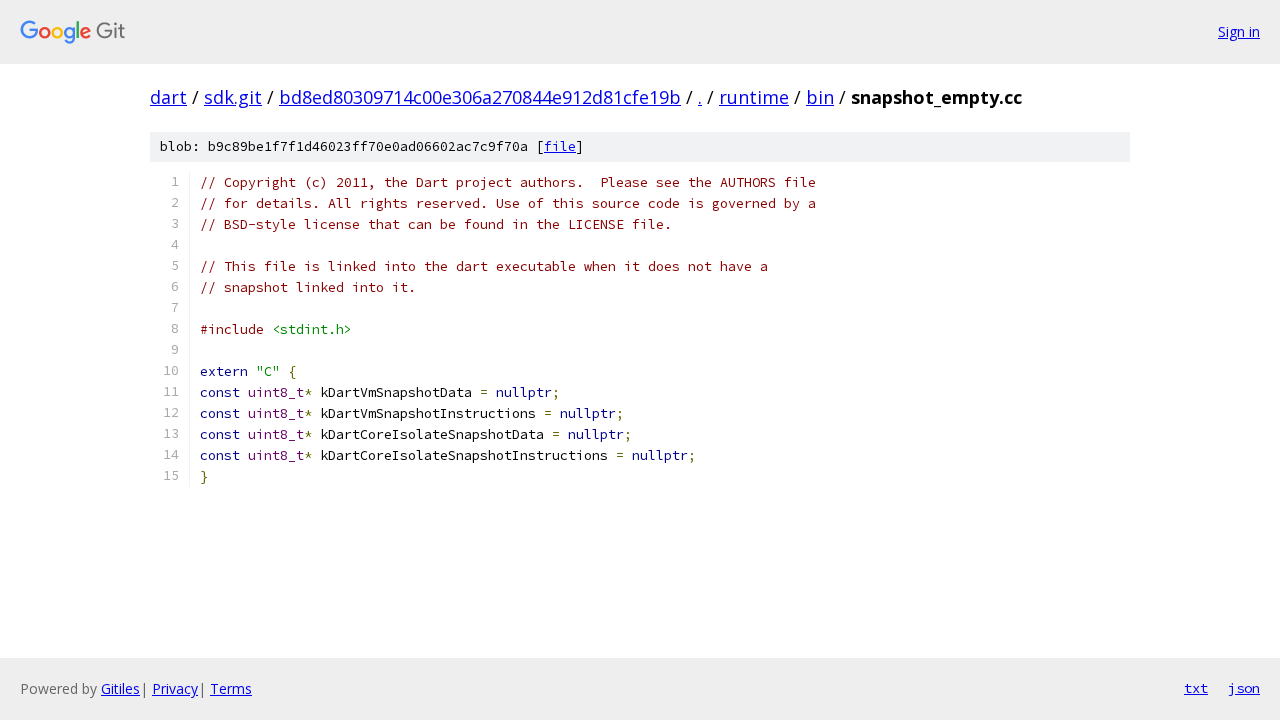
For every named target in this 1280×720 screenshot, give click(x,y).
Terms (231, 688)
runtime (754, 97)
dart (168, 97)
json (1244, 688)
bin (820, 97)
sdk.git (233, 97)
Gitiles (120, 688)
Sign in (1239, 31)
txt (1196, 688)
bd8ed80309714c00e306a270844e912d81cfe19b (480, 97)
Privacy (175, 688)
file (560, 146)
